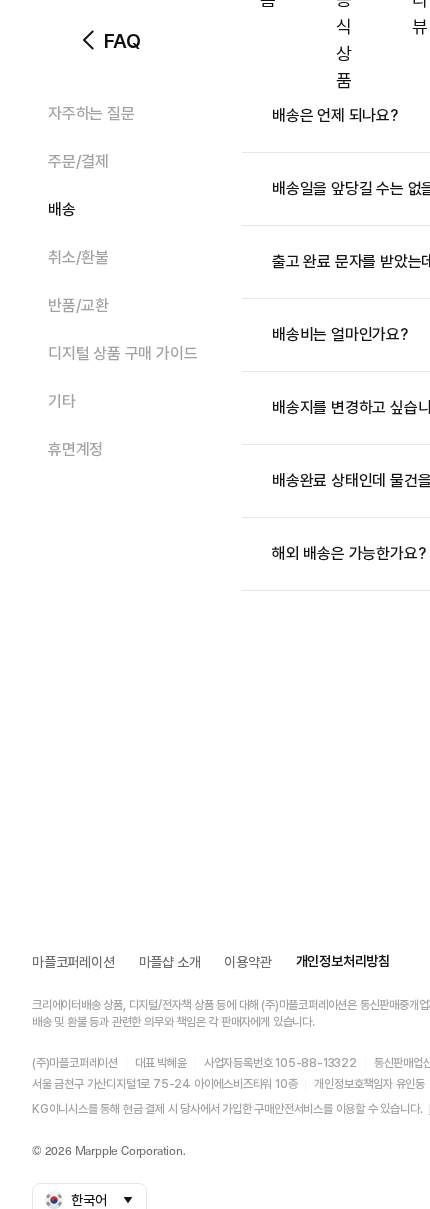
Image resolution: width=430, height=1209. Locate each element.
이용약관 (247, 962)
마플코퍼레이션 (73, 962)
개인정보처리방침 (343, 961)
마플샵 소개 (170, 962)
